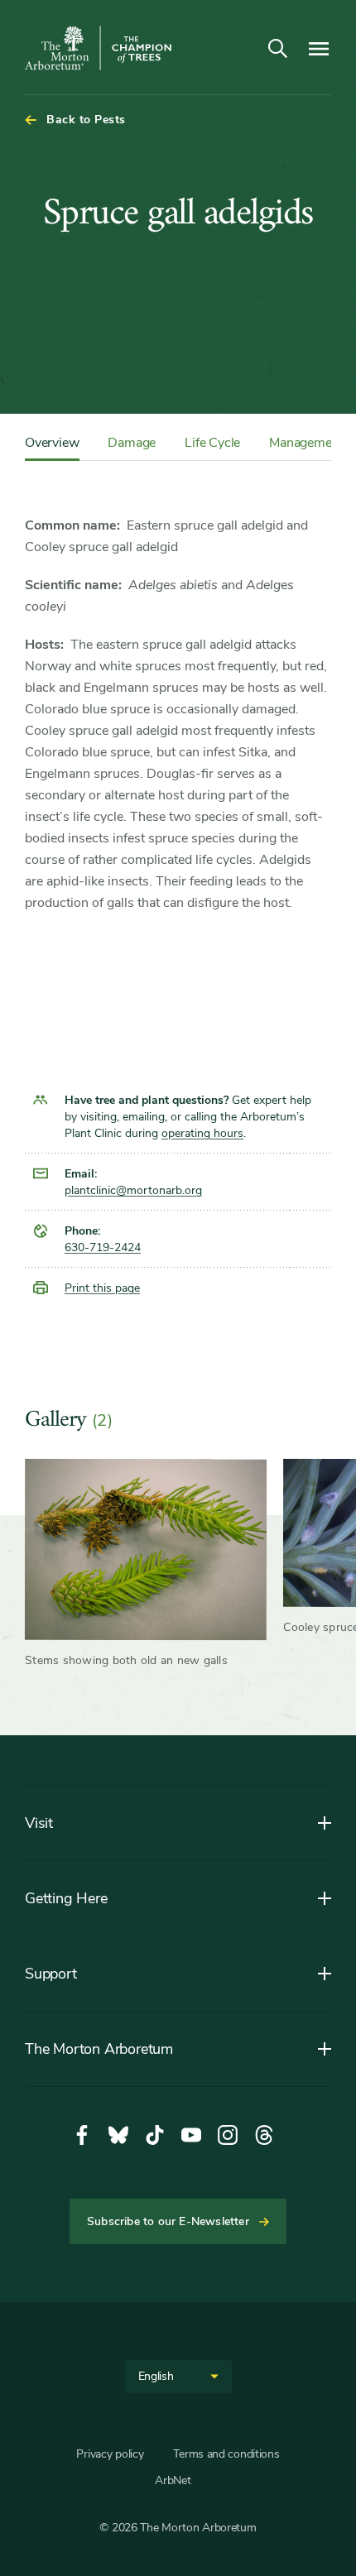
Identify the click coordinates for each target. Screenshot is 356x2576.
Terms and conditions (226, 2454)
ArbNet (173, 2480)
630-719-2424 (103, 1247)
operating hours (202, 1133)
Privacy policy (110, 2454)
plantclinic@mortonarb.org (133, 1190)
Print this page (102, 1288)
